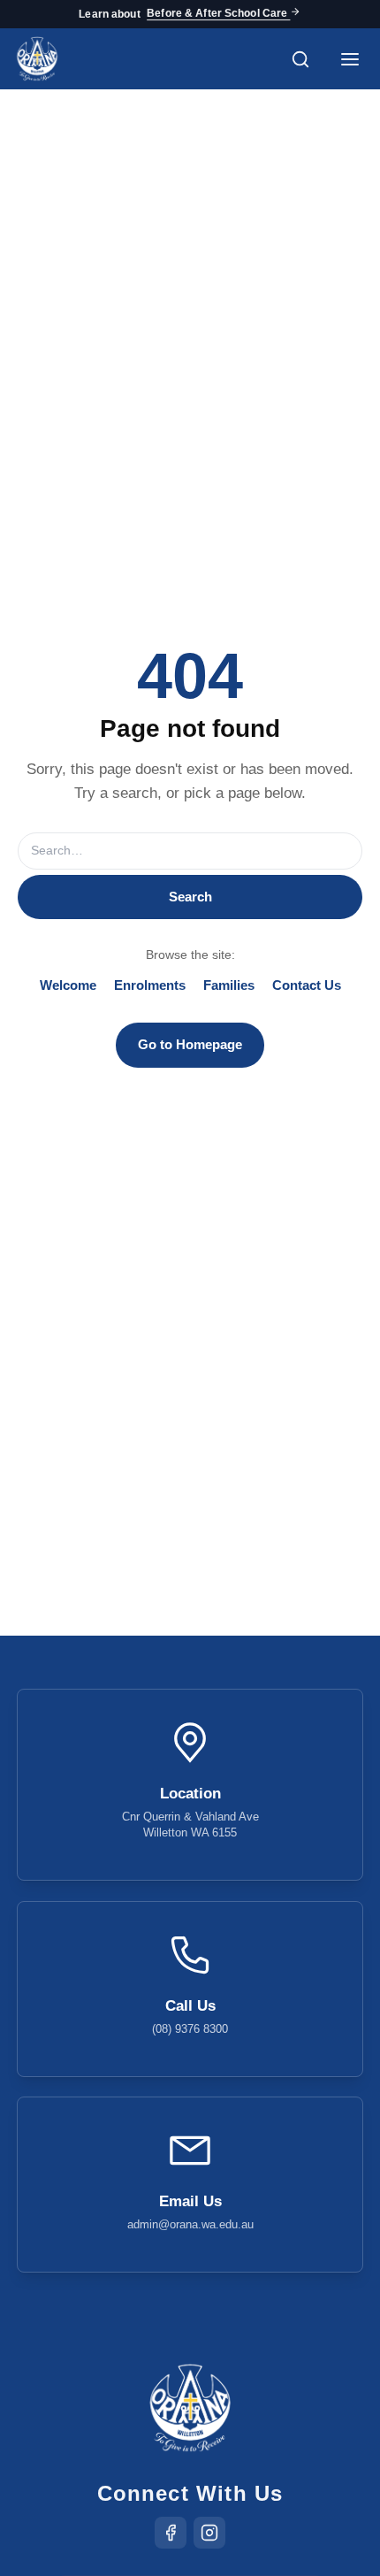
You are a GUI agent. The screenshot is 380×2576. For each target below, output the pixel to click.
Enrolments (150, 985)
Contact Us (307, 985)
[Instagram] (209, 2533)
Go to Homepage (190, 1044)
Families (229, 985)
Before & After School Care (218, 14)
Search (190, 897)
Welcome (68, 985)
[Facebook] (171, 2533)
